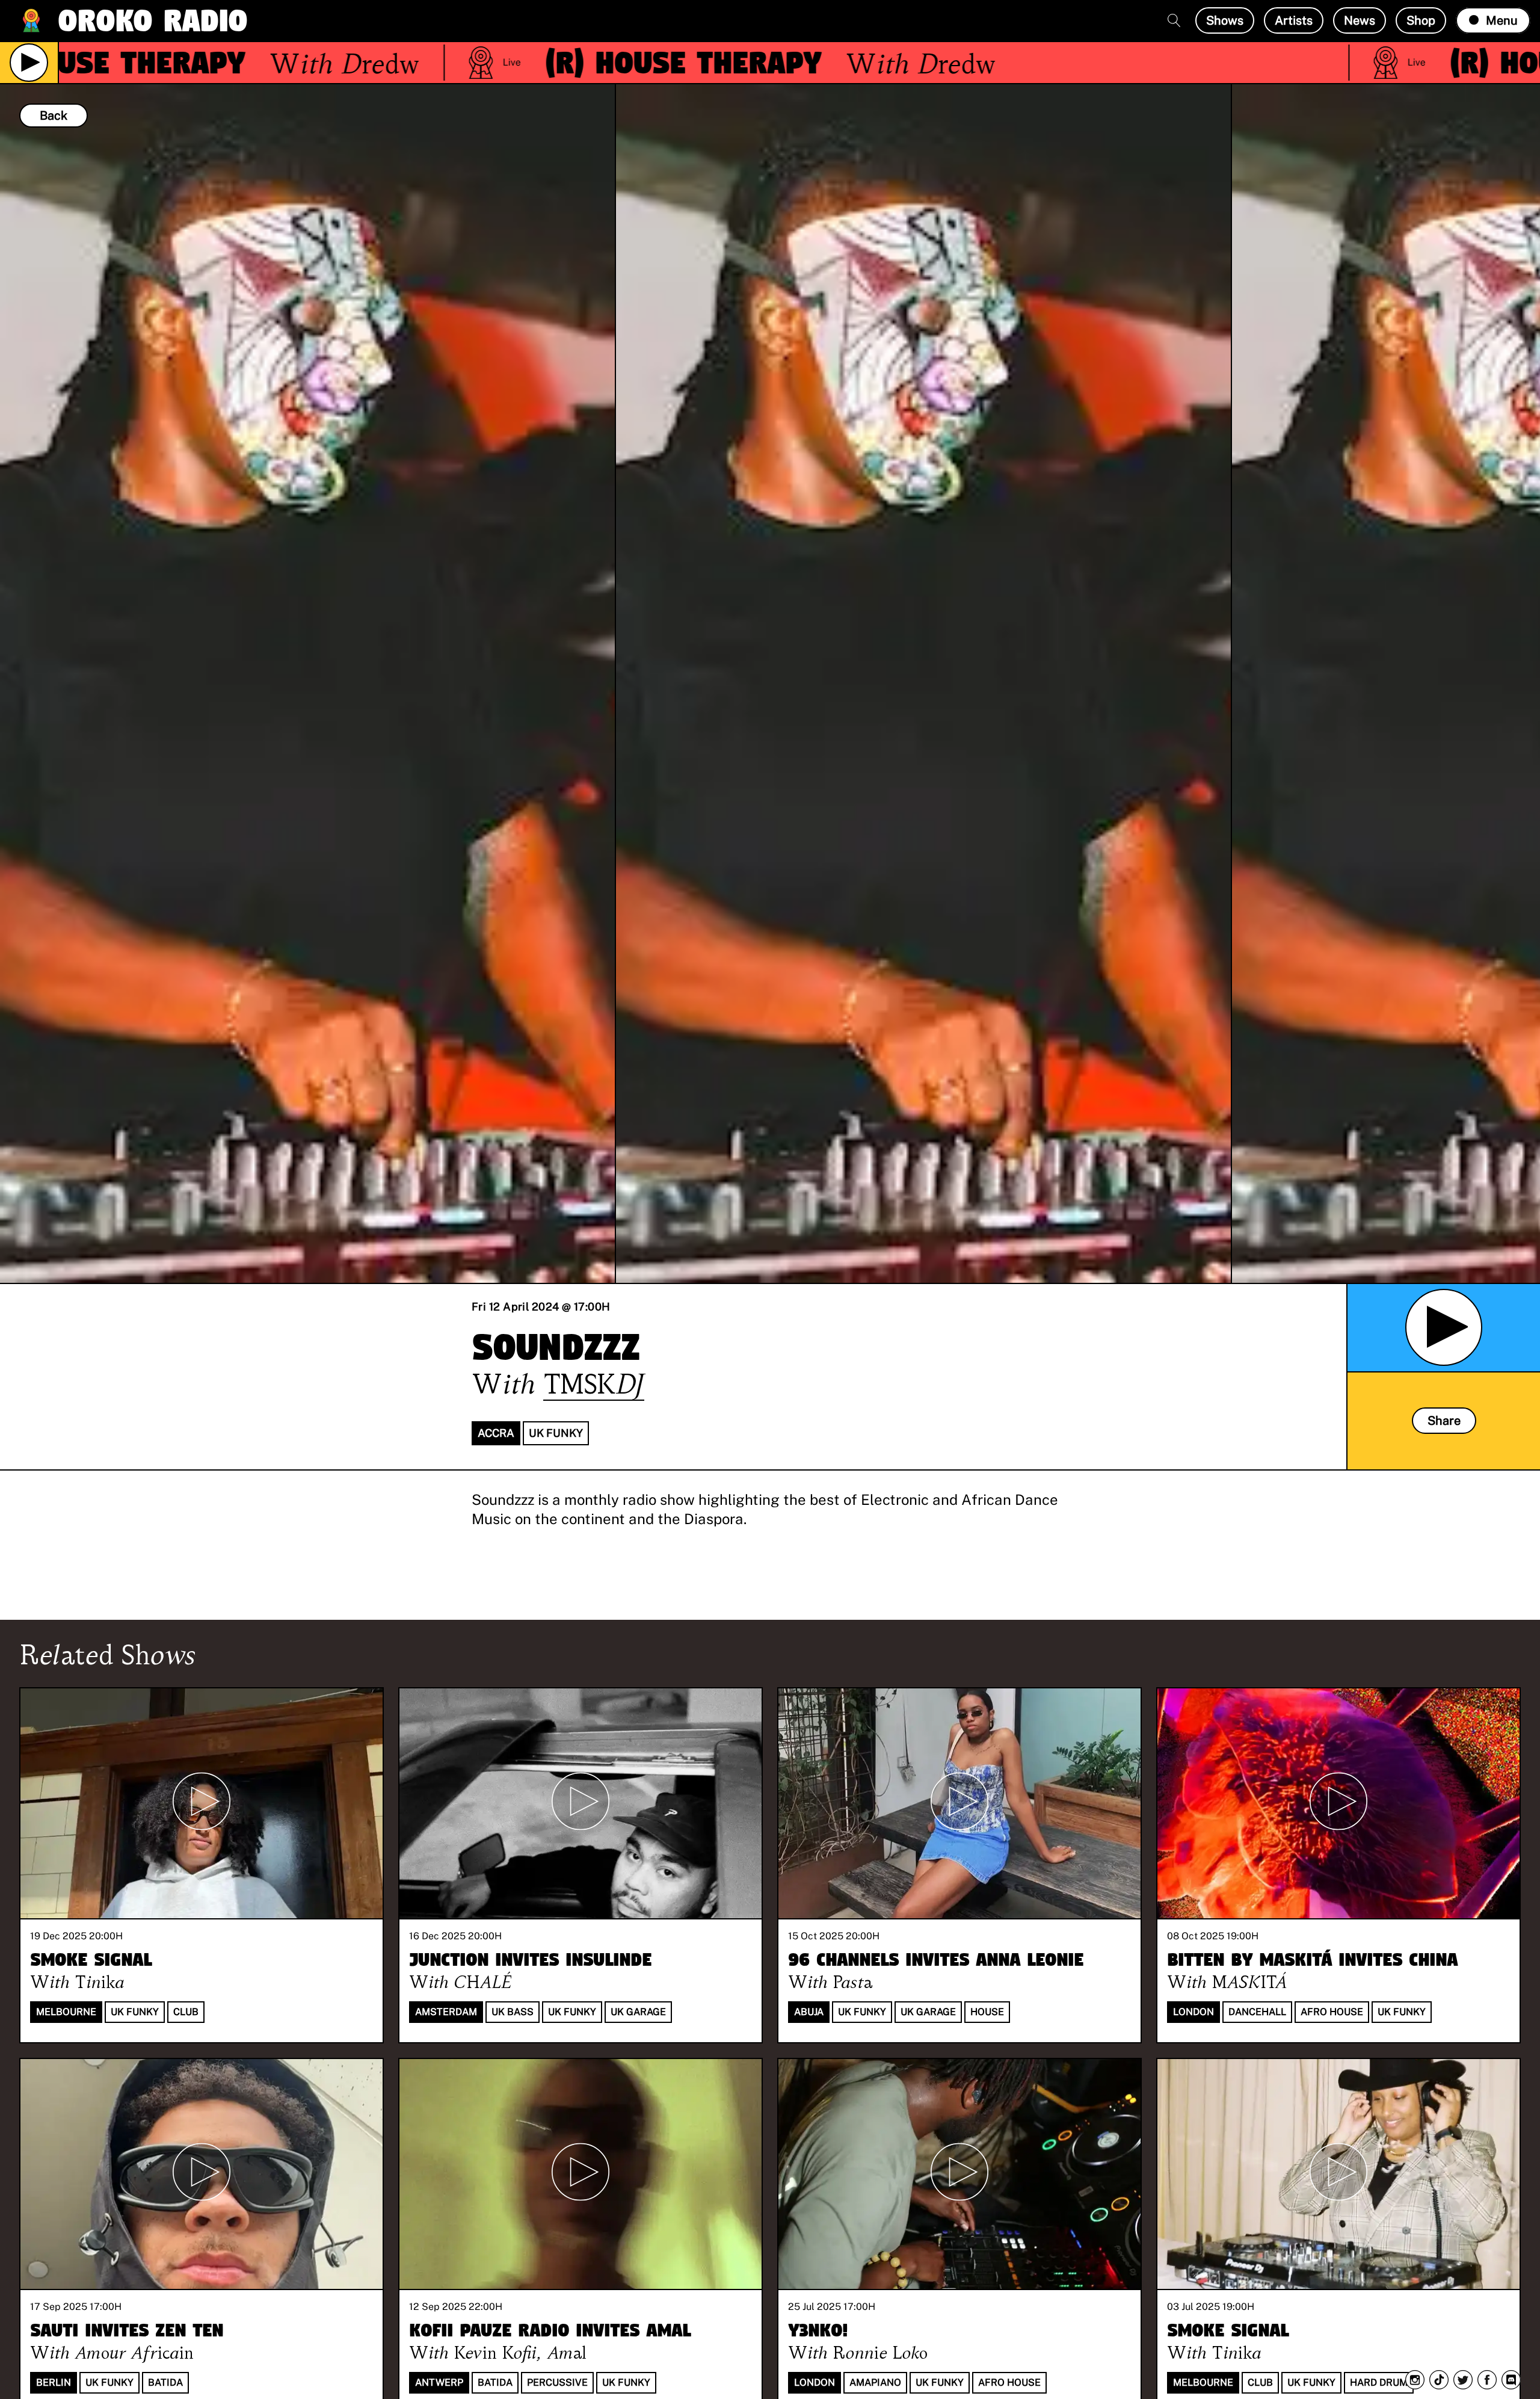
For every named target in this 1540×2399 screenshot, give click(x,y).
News (1360, 20)
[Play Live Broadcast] (29, 63)
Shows (1225, 20)
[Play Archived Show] (1444, 1327)
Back (54, 116)
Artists (1294, 20)
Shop (1421, 20)
